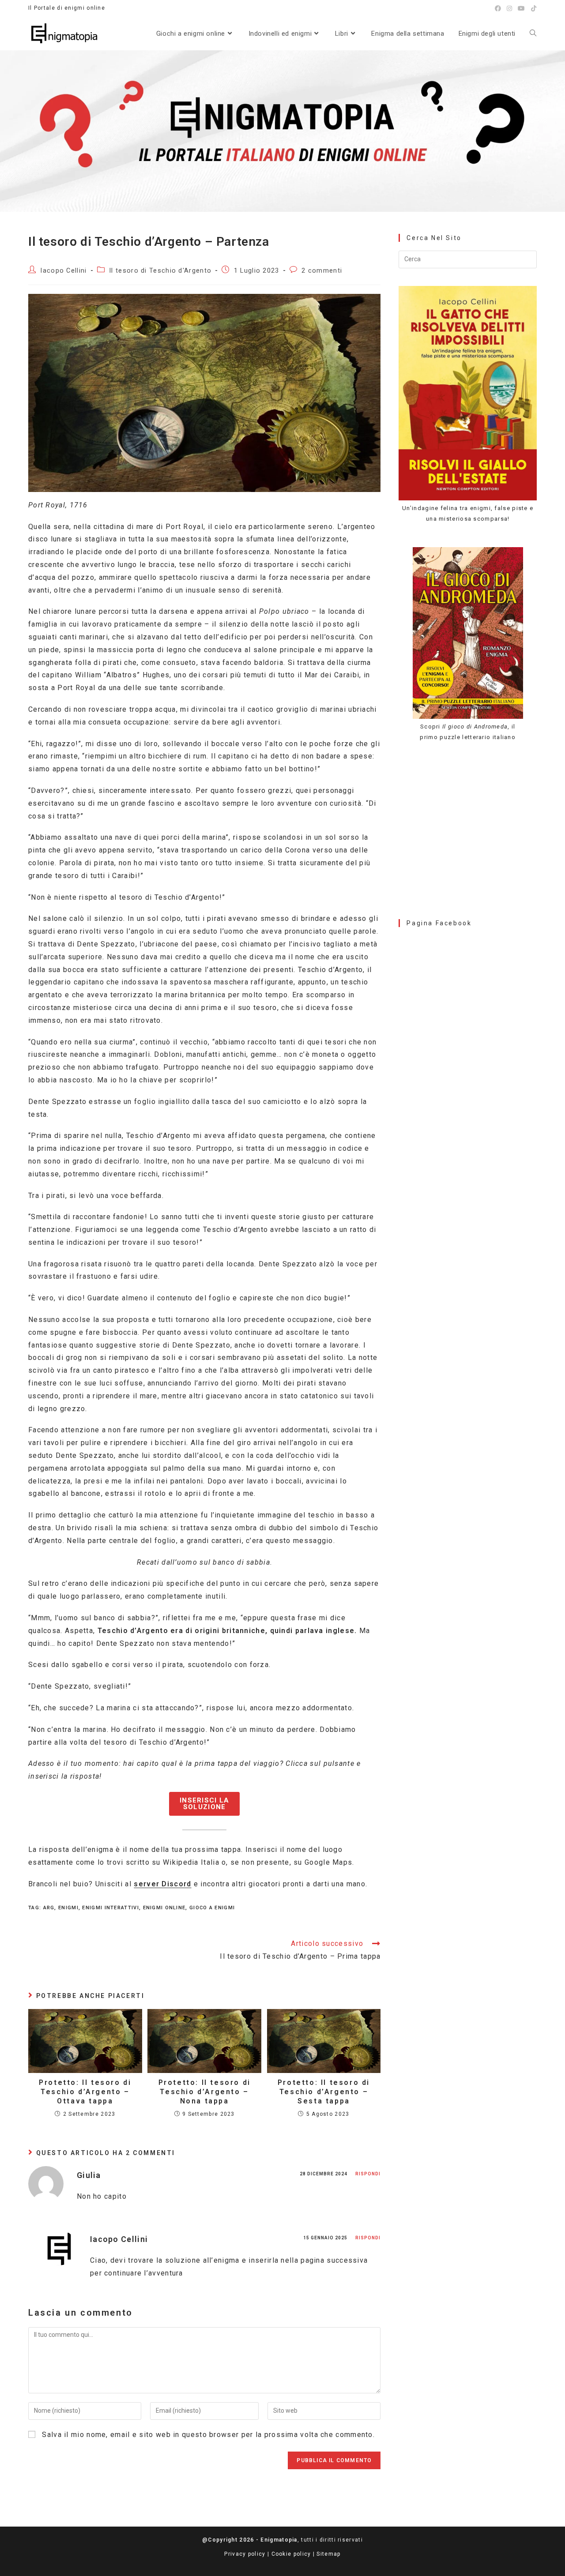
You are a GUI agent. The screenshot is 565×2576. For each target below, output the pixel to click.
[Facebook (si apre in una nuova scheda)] (498, 8)
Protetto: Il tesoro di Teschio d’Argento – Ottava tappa (85, 2092)
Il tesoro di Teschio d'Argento (160, 271)
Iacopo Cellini (63, 271)
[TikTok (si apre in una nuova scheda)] (533, 8)
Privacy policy (245, 2554)
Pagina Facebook (439, 923)
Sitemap (328, 2554)
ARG (49, 1908)
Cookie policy (291, 2554)
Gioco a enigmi (212, 1908)
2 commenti (322, 271)
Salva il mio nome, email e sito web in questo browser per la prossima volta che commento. (208, 2435)
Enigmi (68, 1908)
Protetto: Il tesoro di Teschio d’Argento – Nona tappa (205, 2092)
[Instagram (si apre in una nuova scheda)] (510, 8)
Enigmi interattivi (110, 1908)
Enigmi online (164, 1908)
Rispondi (368, 2174)
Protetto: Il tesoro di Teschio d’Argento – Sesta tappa (324, 2092)
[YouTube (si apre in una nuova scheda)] (522, 8)
